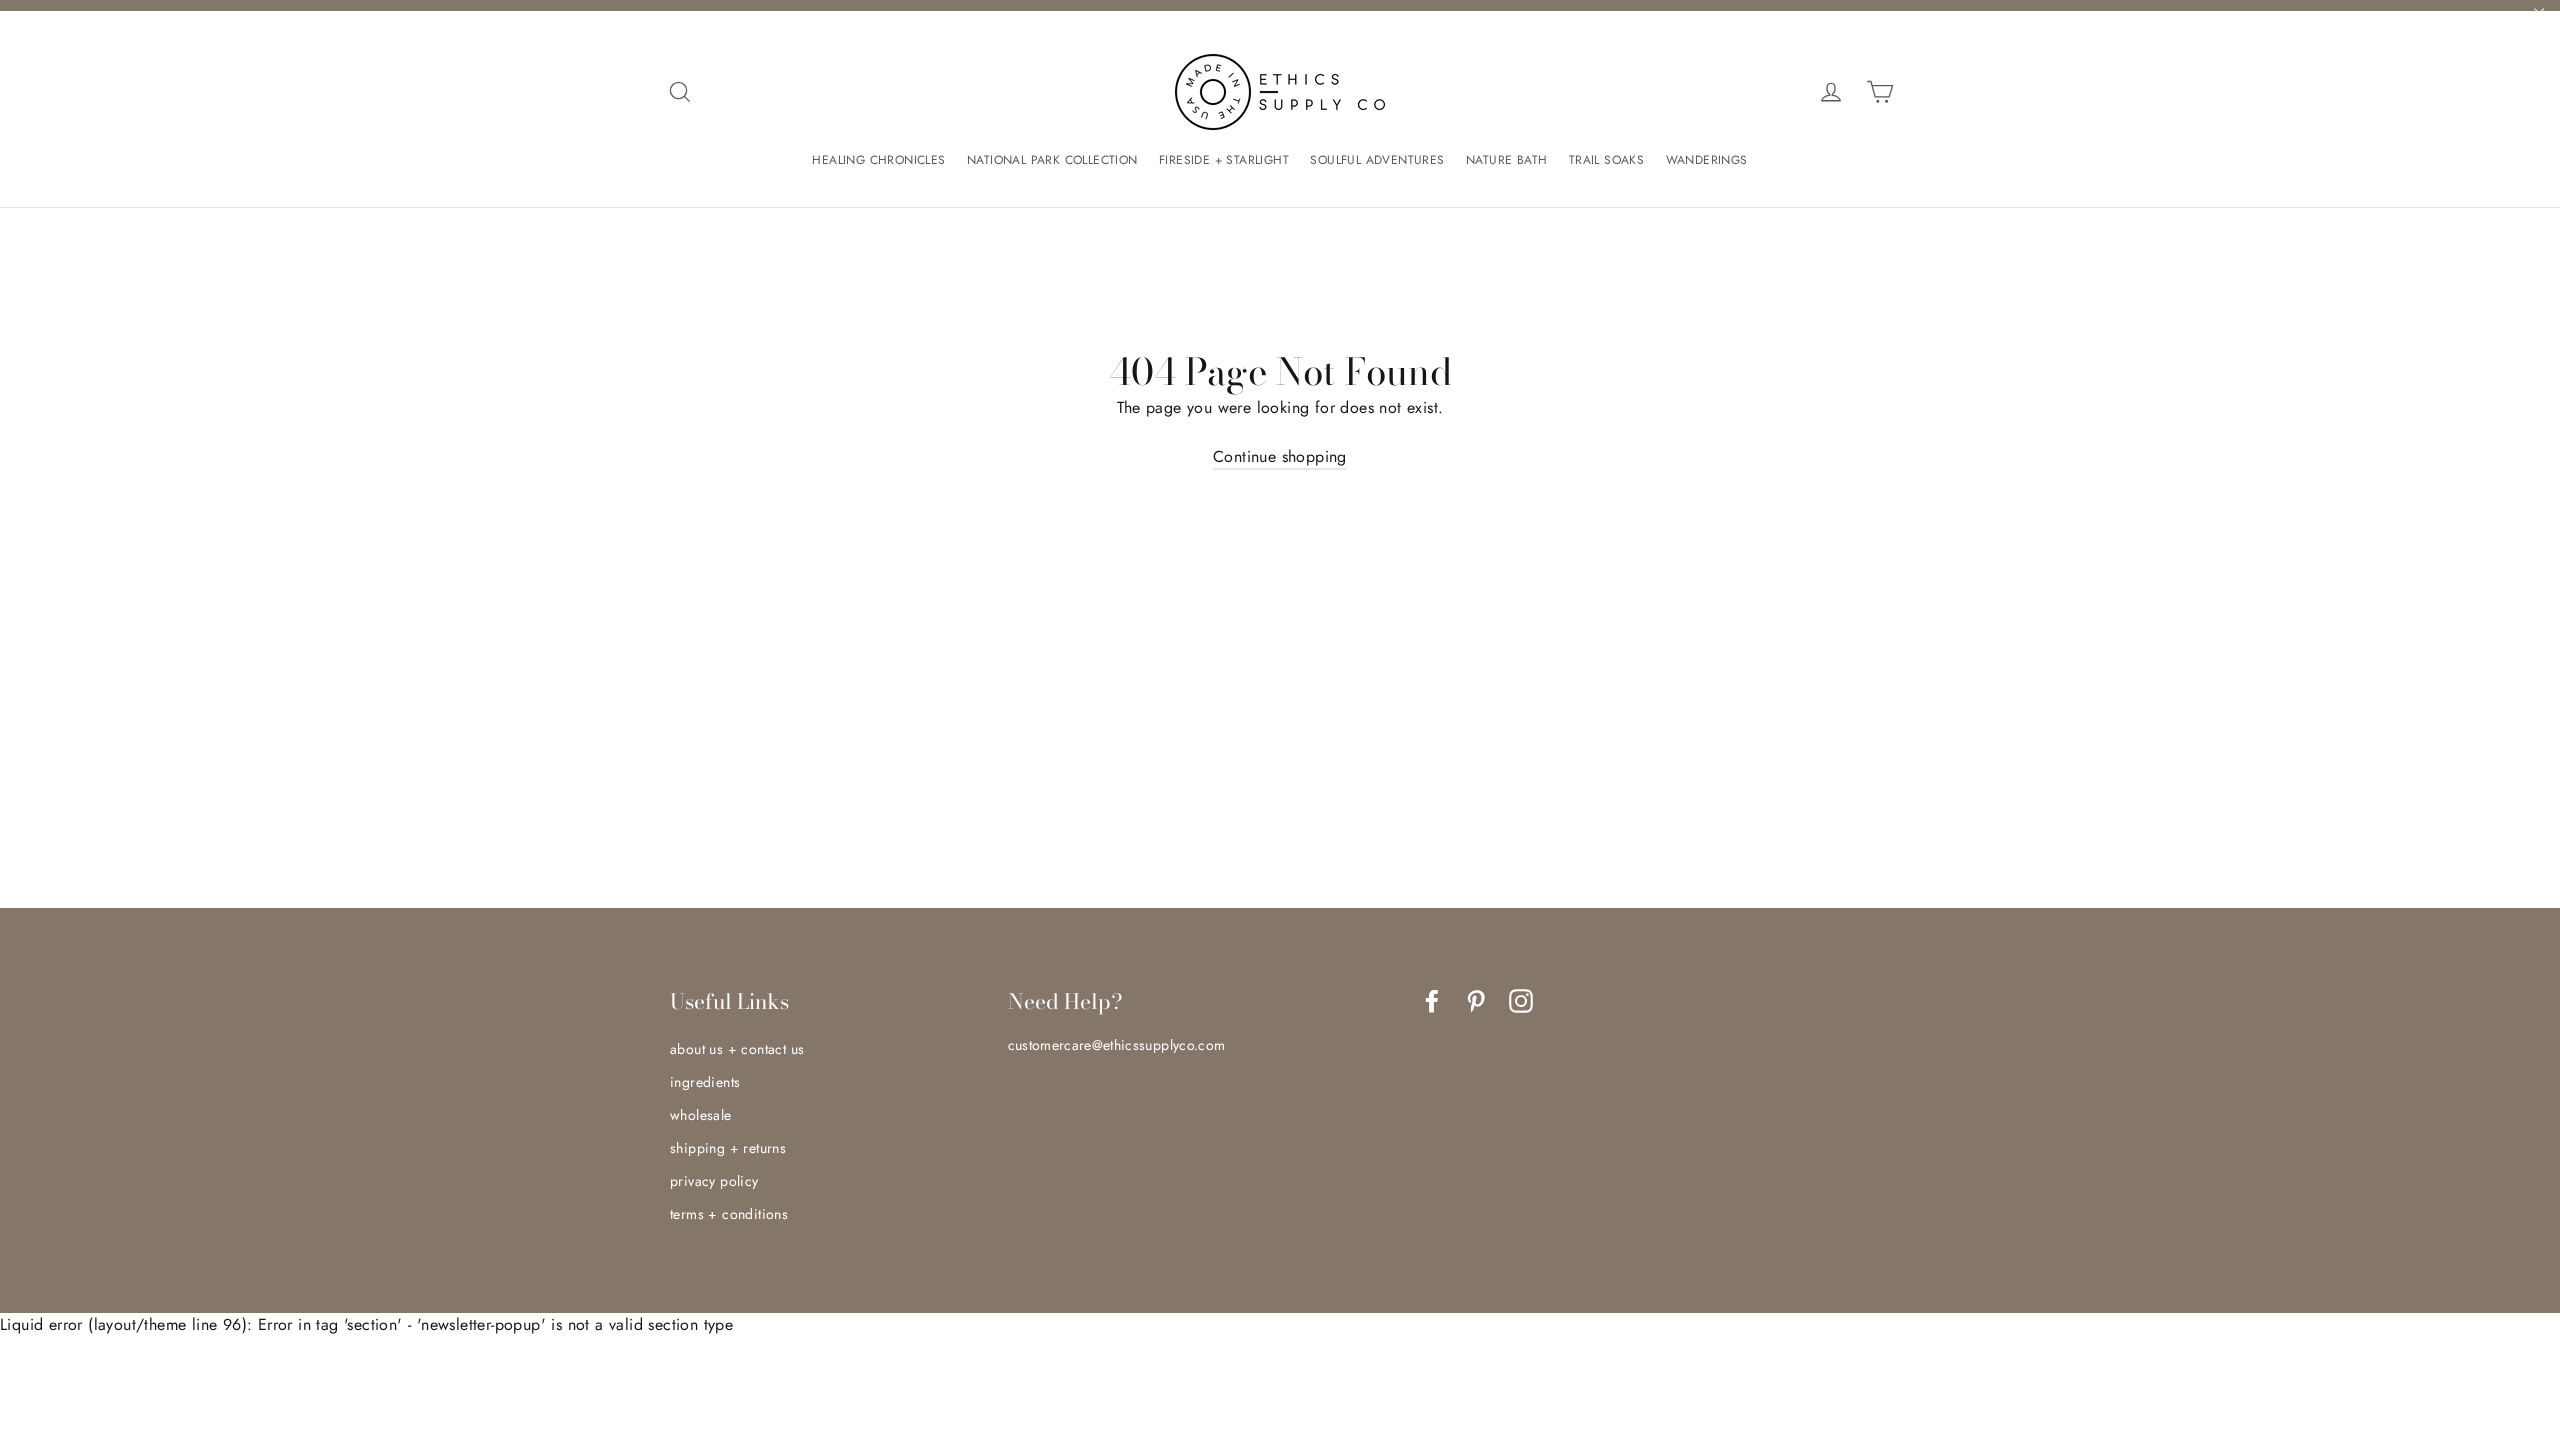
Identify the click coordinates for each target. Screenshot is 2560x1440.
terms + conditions (729, 1214)
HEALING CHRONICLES (878, 160)
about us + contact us (737, 1049)
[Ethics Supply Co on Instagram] (1521, 1000)
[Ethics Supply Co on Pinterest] (1476, 1000)
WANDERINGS (1707, 160)
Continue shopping (1280, 456)
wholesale (701, 1115)
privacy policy (714, 1181)
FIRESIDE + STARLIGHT (1224, 160)
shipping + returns (728, 1148)
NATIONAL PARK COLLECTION (1052, 160)
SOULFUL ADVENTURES (1377, 160)
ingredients (705, 1082)
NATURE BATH (1506, 160)
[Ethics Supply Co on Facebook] (1432, 1000)
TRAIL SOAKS (1606, 160)
